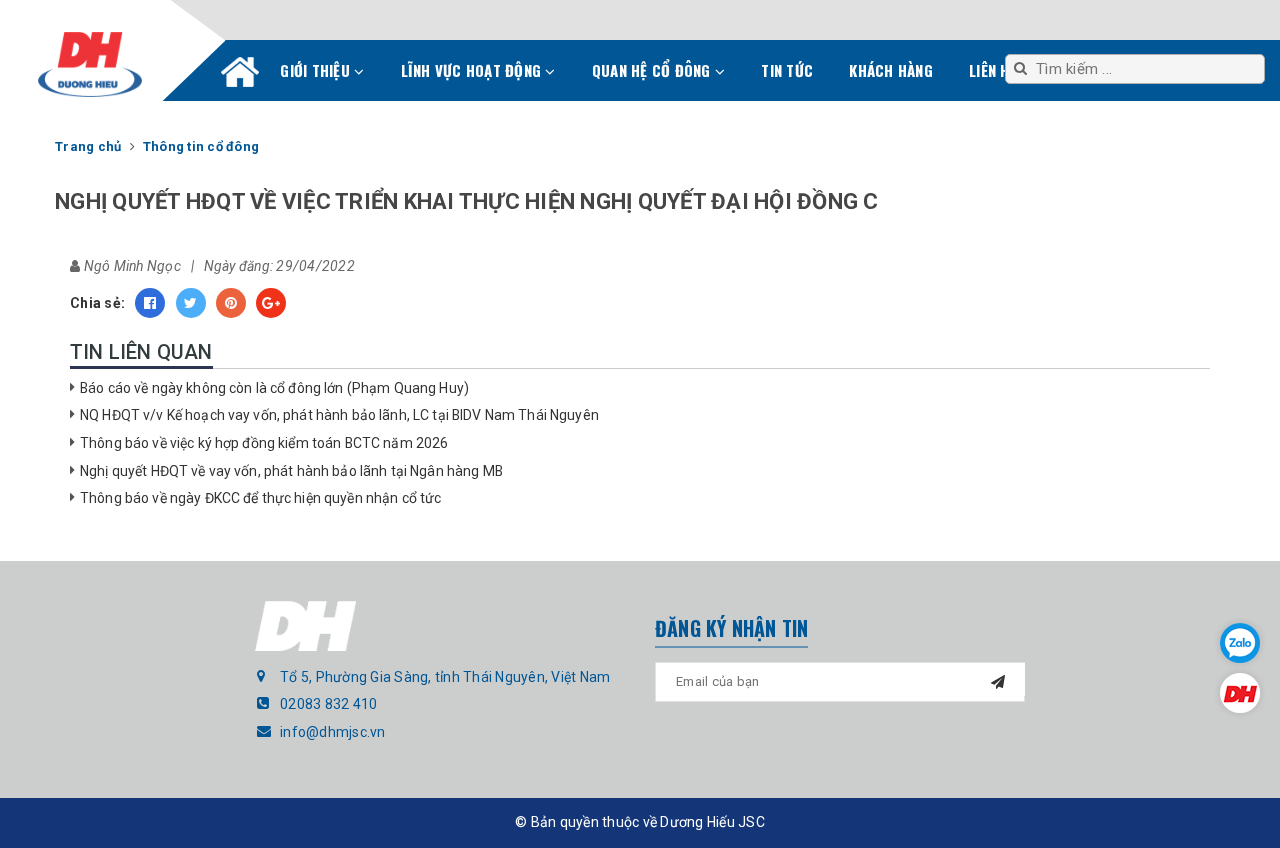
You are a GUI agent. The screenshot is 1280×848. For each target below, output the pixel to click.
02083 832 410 (328, 704)
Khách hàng (891, 70)
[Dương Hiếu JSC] (90, 64)
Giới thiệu (317, 70)
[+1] (271, 303)
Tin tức (787, 70)
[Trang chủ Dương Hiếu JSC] (1240, 693)
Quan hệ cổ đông (653, 70)
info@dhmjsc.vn (333, 732)
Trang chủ (240, 76)
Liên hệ (993, 70)
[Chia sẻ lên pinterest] (231, 303)
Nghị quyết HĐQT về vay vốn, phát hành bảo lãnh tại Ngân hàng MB (291, 471)
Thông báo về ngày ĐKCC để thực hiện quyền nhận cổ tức (260, 498)
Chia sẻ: (97, 303)
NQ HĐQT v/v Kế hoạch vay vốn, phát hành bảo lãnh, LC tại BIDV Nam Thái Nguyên (339, 415)
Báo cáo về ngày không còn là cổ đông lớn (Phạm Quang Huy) (274, 388)
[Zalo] (1240, 643)
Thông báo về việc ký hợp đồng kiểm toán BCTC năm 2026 (264, 443)
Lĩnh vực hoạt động (473, 70)
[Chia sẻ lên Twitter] (191, 303)
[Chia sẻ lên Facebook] (150, 303)
